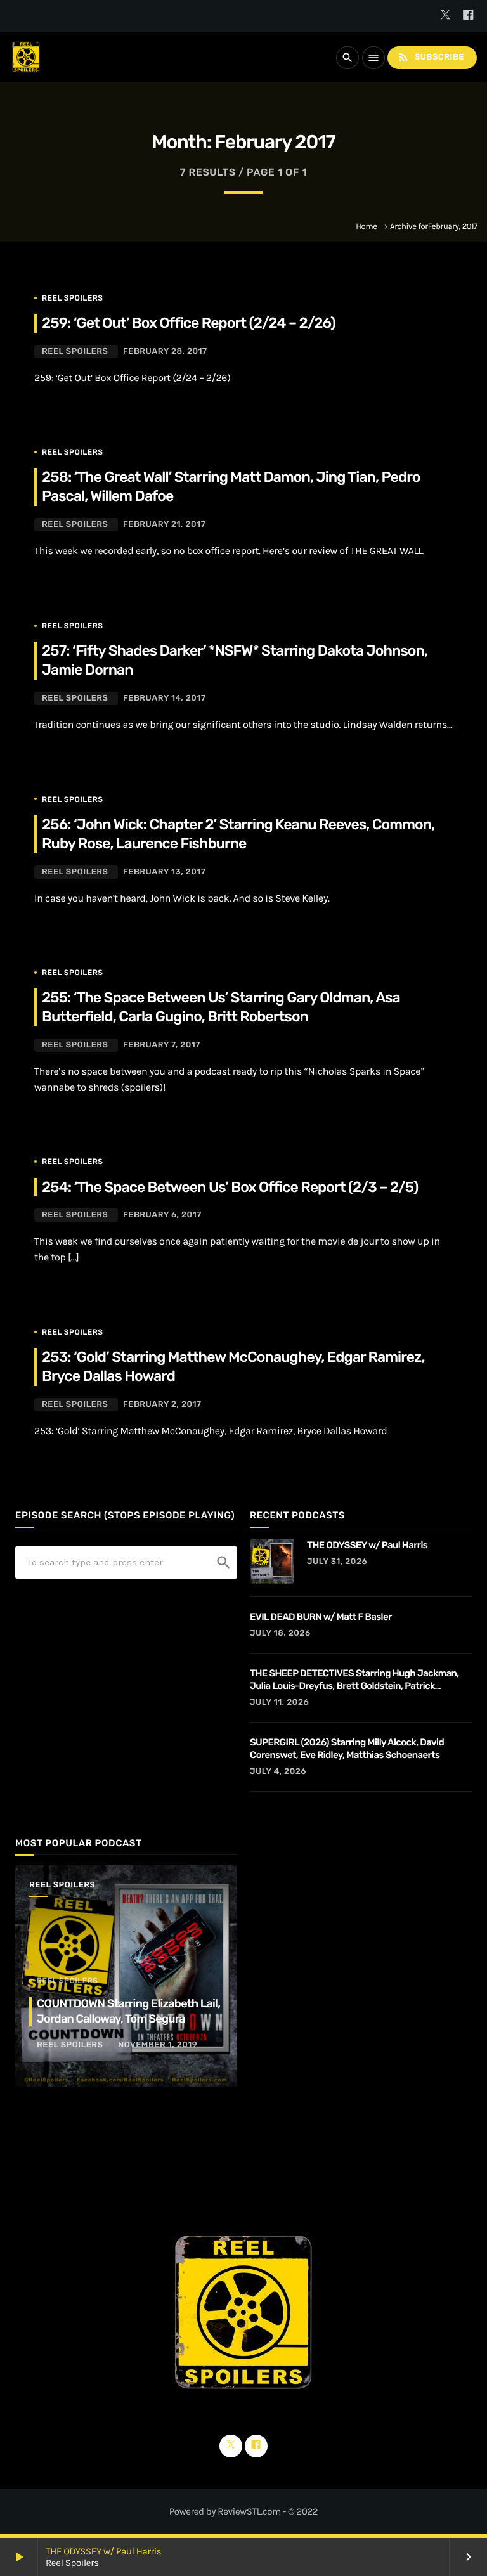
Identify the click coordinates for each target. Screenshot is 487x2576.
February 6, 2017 (162, 1215)
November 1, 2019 (158, 2045)
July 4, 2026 (278, 1772)
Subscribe (431, 57)
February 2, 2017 (162, 1405)
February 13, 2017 (164, 872)
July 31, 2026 (337, 1562)
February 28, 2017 (165, 352)
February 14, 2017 (165, 698)
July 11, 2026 (279, 1703)
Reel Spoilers (72, 298)
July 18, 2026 (280, 1634)
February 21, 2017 (164, 525)
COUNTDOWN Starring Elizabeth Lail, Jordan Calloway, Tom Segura (128, 2011)
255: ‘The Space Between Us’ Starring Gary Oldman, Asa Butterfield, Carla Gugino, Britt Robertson (221, 1007)
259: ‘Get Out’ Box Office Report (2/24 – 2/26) (189, 323)
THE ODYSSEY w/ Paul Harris (103, 2551)
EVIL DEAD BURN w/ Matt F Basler (321, 1617)
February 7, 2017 (162, 1045)
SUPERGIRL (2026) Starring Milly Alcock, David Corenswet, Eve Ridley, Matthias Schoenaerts (347, 1749)
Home (366, 227)
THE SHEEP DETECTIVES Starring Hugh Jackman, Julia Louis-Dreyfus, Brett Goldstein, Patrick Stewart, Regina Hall (354, 1680)
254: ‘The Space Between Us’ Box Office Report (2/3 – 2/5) (230, 1187)
